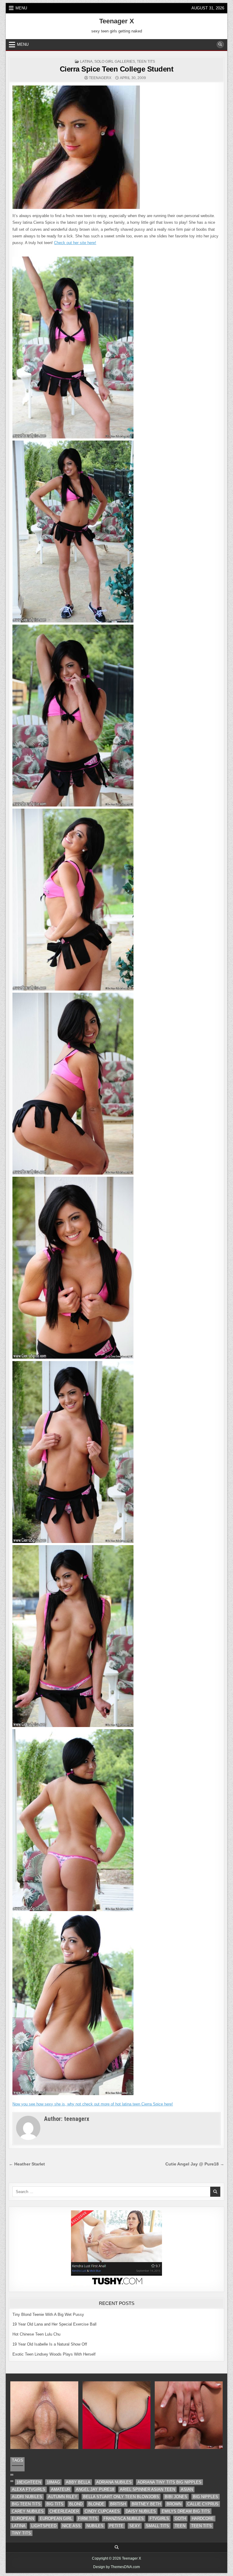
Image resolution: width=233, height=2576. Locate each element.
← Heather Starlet (27, 2164)
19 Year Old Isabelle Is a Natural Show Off (50, 2344)
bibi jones (176, 2497)
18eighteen (29, 2482)
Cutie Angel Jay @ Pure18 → (195, 2164)
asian (187, 2489)
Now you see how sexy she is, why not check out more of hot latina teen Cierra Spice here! (93, 2104)
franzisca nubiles (124, 2519)
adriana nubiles (114, 2482)
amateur (61, 2489)
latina (86, 62)
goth (180, 2519)
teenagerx (100, 78)
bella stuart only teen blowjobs (121, 2497)
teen (180, 2526)
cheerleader (64, 2511)
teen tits (146, 62)
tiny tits (21, 2533)
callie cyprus (203, 2504)
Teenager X (117, 21)
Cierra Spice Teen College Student (117, 69)
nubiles (95, 2526)
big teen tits (26, 2504)
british (118, 2504)
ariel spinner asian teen (147, 2489)
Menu (21, 8)
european (23, 2519)
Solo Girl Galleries (115, 62)
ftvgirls (159, 2519)
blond (76, 2504)
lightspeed (44, 2526)
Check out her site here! (75, 243)
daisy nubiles (141, 2511)
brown (174, 2504)
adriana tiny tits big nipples (169, 2482)
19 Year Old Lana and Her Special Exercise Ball (54, 2324)
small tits (157, 2526)
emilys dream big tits (186, 2511)
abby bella (78, 2482)
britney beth (146, 2504)
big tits (55, 2504)
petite (116, 2526)
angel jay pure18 (95, 2489)
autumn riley (63, 2497)
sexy (135, 2526)
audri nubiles (27, 2497)
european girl (56, 2519)
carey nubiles (28, 2511)
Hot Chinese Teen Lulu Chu (36, 2334)
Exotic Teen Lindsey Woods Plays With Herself (54, 2354)
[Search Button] (220, 45)
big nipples (206, 2497)
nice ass (71, 2526)
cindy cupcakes (102, 2511)
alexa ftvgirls (29, 2489)
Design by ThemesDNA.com (116, 2567)
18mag (53, 2482)
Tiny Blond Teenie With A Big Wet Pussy (48, 2314)
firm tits (88, 2519)
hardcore (203, 2519)
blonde (96, 2504)
